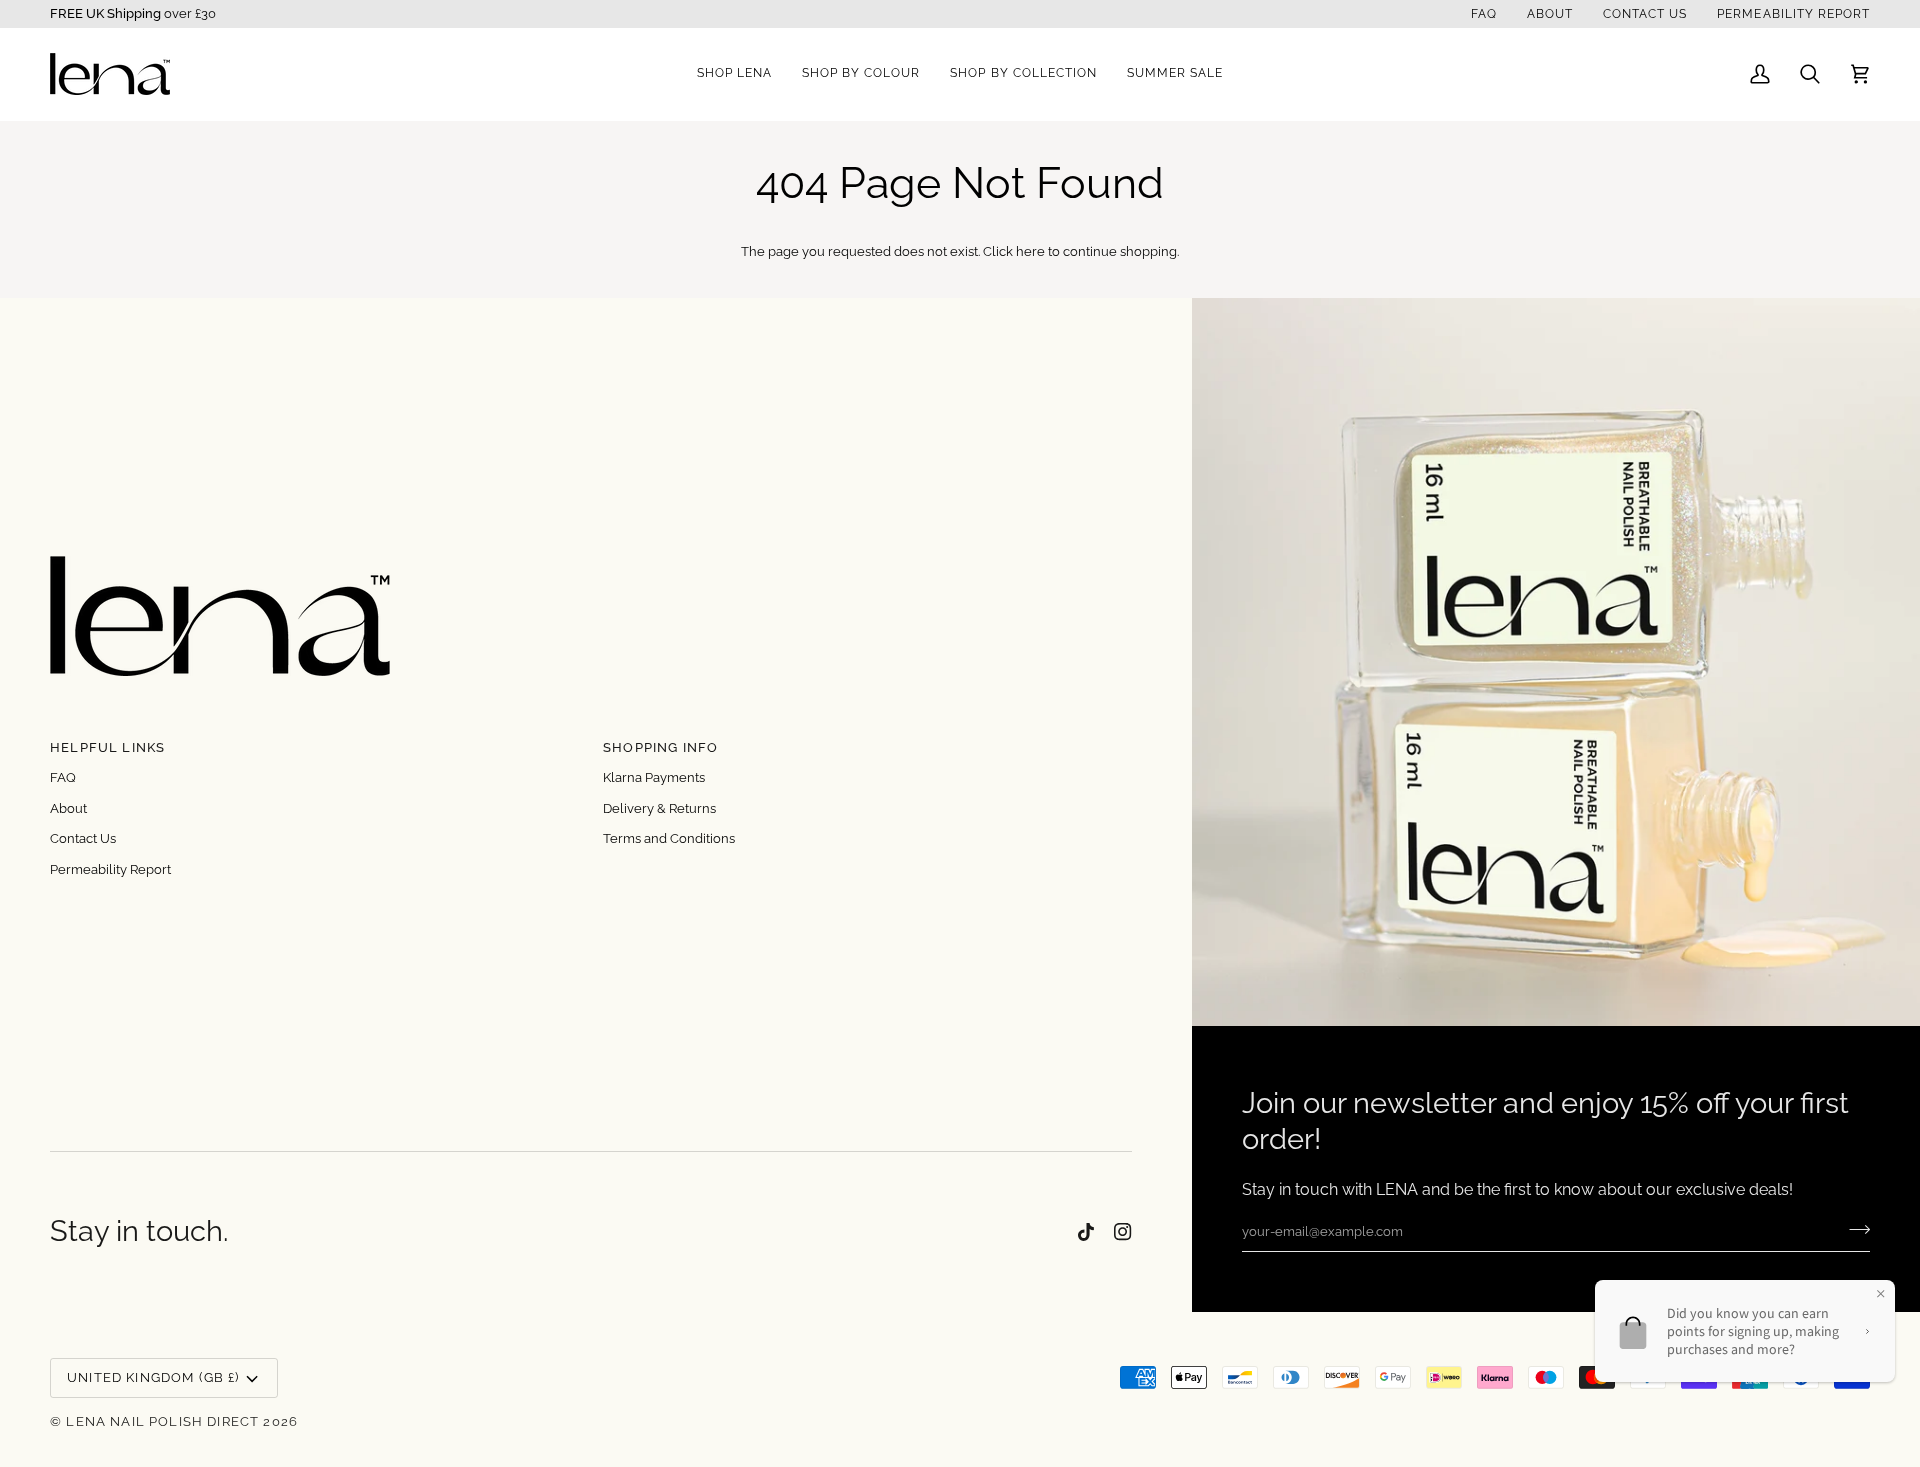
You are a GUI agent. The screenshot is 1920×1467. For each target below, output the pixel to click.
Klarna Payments (654, 777)
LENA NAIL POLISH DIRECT (162, 1421)
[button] (734, 74)
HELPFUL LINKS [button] (107, 747)
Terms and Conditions (669, 838)
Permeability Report (110, 869)
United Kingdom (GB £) (153, 1377)
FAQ (63, 777)
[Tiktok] (1086, 1232)
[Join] (1853, 1229)
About (68, 808)
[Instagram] (1123, 1232)
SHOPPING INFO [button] (660, 747)
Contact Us (83, 838)
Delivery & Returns (659, 808)
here (1030, 251)
